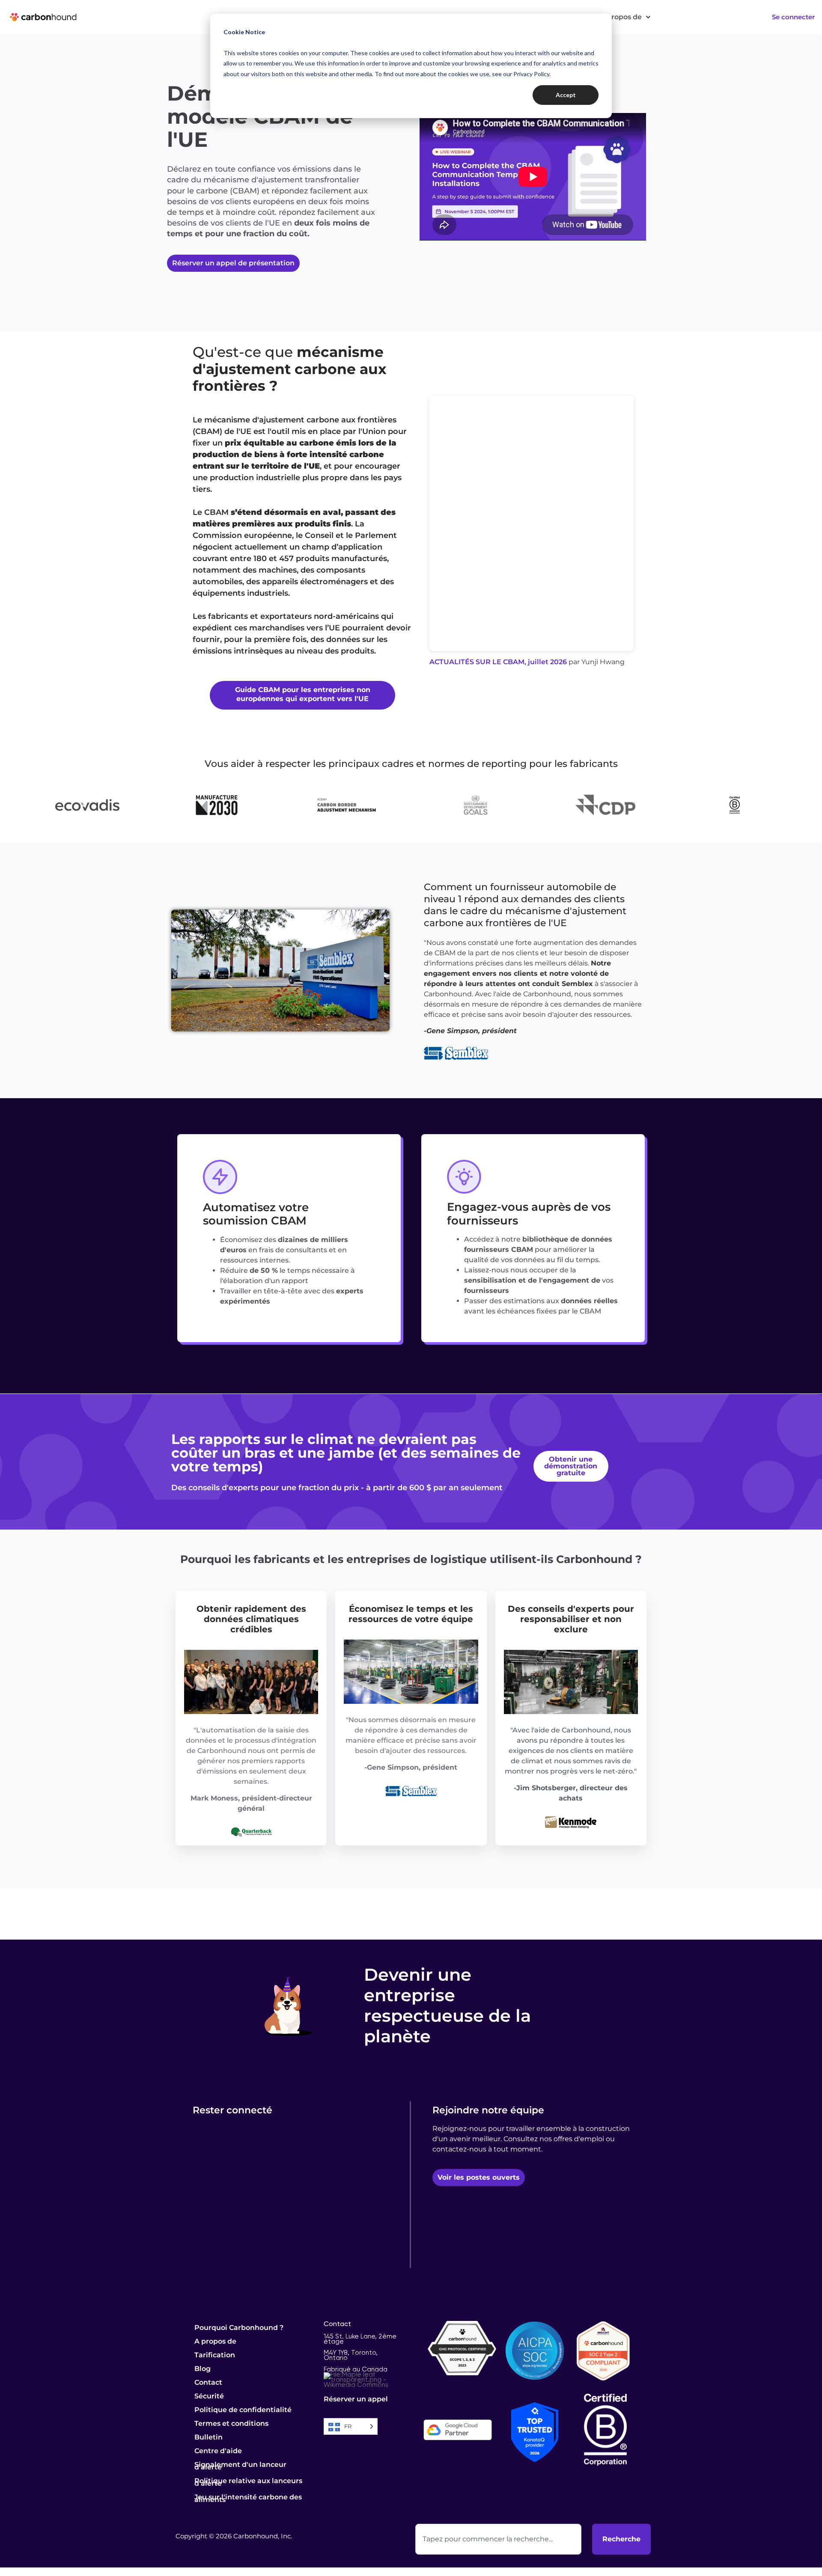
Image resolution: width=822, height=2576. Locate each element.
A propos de (621, 17)
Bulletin (208, 2437)
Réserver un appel (356, 2399)
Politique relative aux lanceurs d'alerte (248, 2482)
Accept (566, 95)
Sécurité (209, 2396)
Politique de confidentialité (243, 2410)
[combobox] (498, 2539)
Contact (208, 2382)
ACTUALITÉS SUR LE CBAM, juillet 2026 (498, 662)
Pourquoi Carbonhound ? (239, 2328)
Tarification (215, 2355)
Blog (203, 2369)
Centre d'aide (218, 2451)
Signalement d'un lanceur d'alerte (240, 2466)
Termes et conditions (231, 2423)
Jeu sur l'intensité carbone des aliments (248, 2498)
